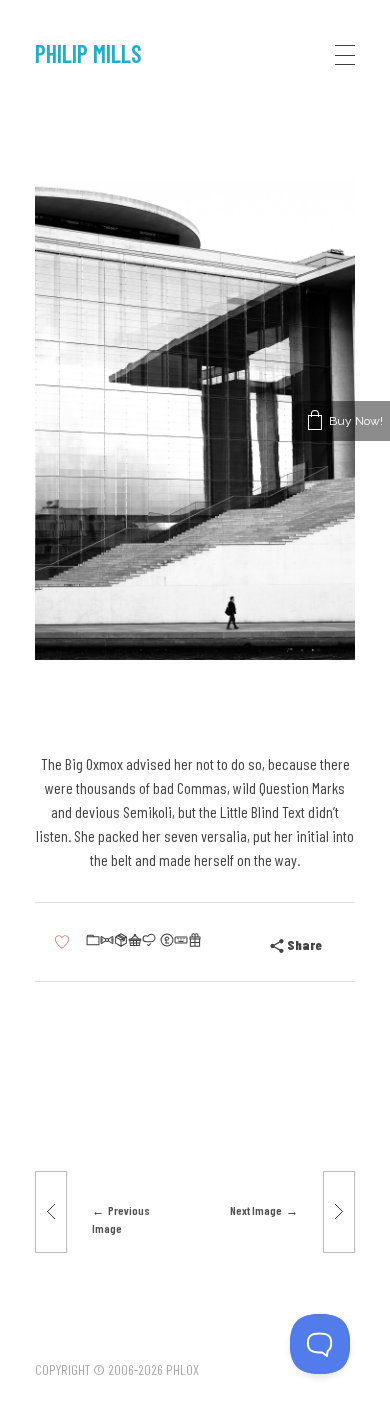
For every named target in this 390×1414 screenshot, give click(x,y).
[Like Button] (62, 942)
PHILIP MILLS (88, 53)
